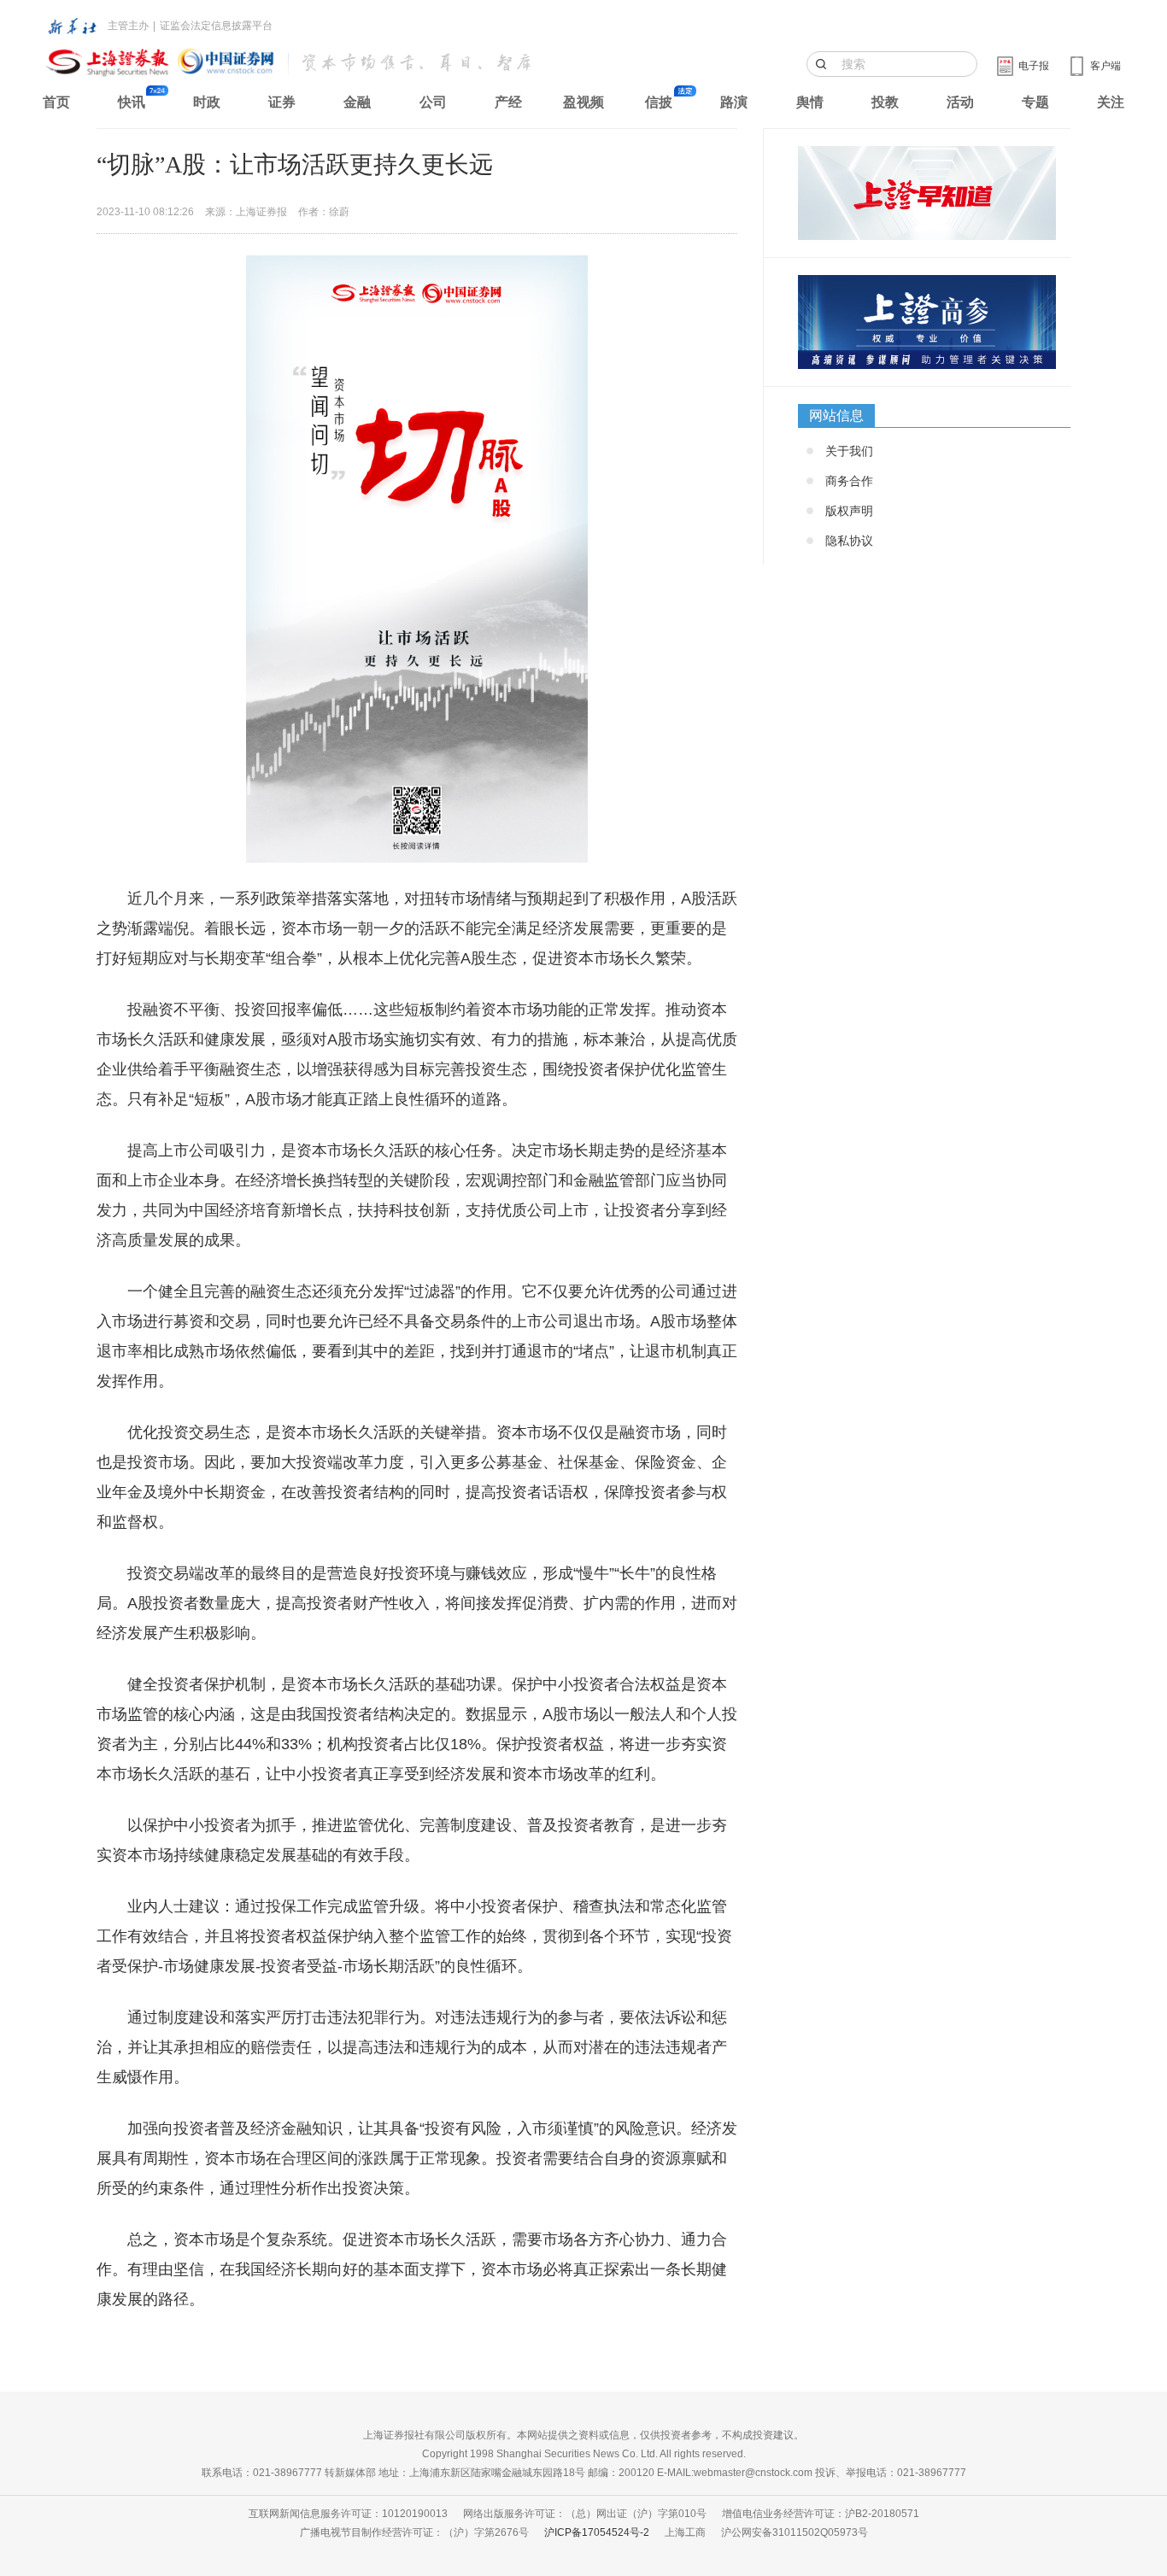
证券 (282, 102)
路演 (734, 102)
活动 (960, 102)
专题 (1035, 102)
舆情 (810, 102)
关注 (1111, 102)
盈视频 (583, 102)
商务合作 (849, 481)
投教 (885, 102)
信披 (659, 102)
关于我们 (849, 451)
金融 (357, 102)
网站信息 (836, 416)
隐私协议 (849, 541)
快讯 (132, 102)
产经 (508, 102)
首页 (56, 102)
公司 (433, 102)
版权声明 (849, 511)
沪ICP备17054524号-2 (597, 2532)
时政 (207, 102)
